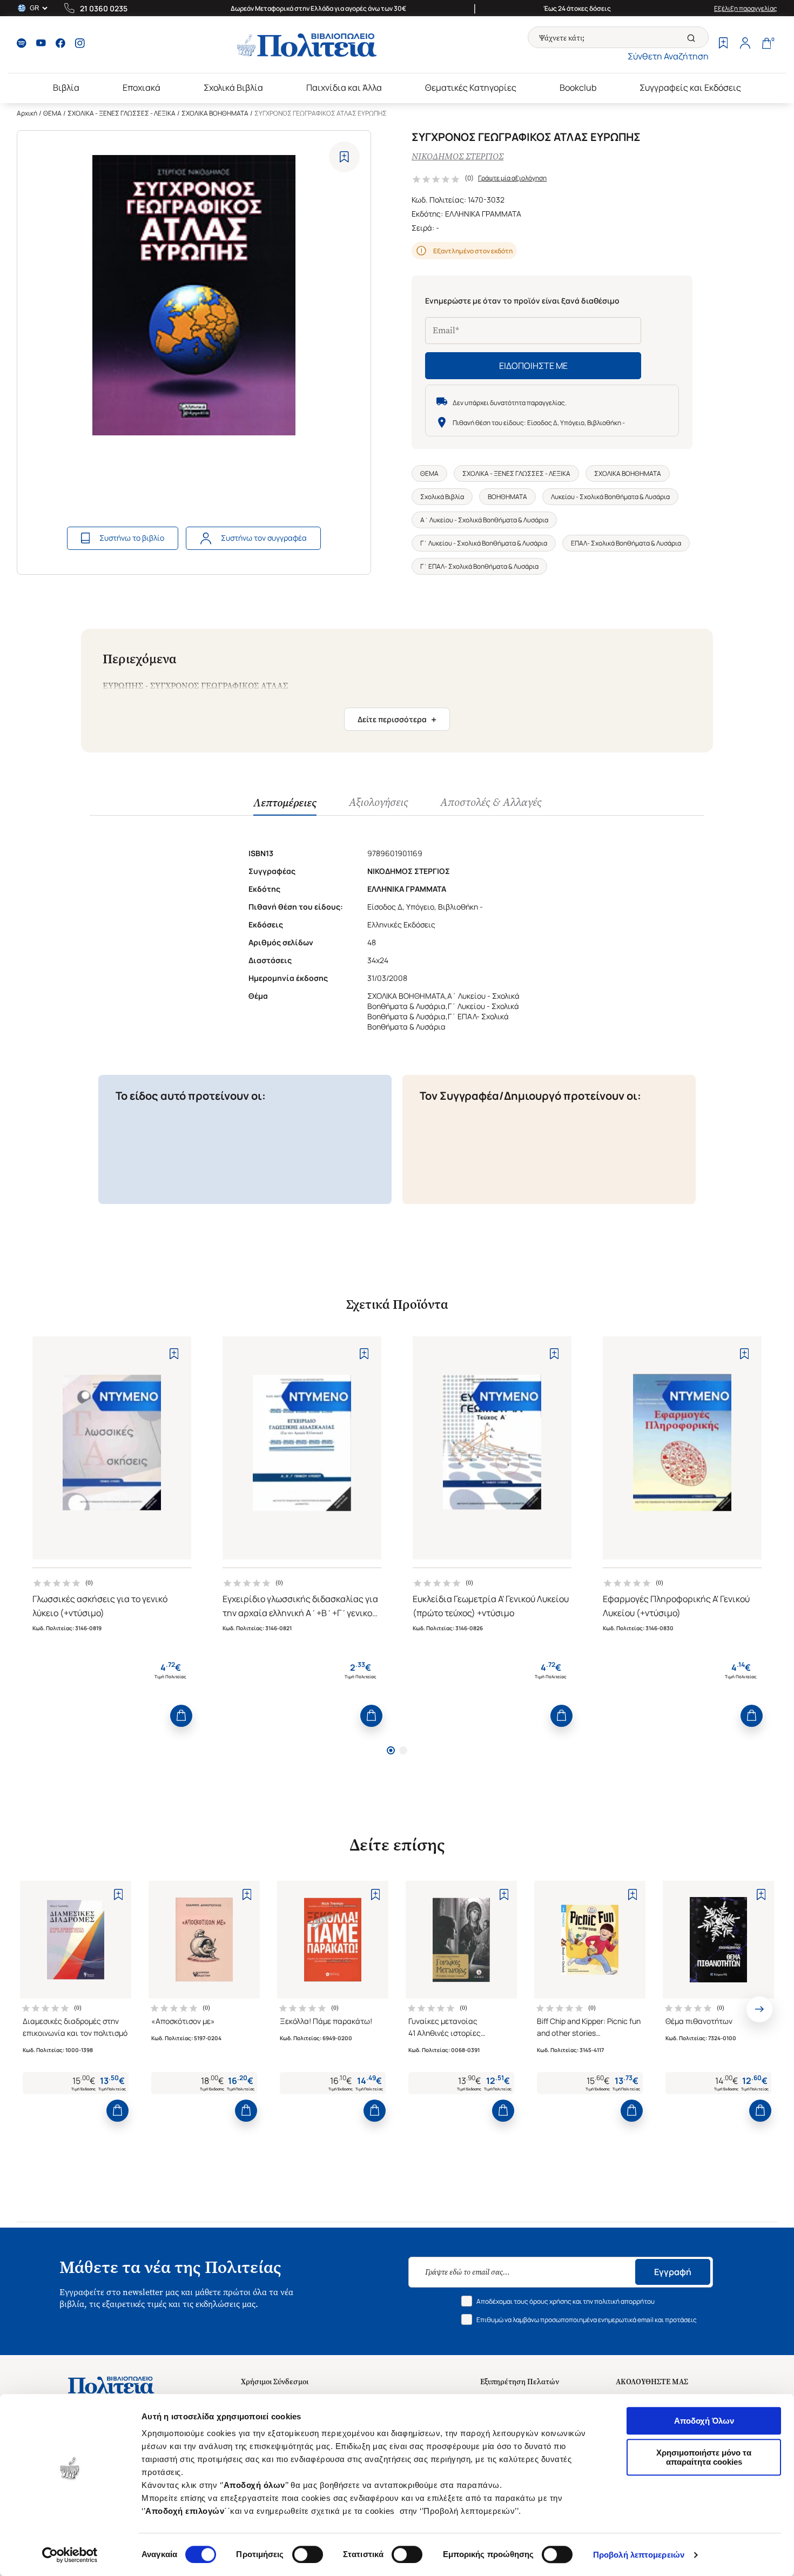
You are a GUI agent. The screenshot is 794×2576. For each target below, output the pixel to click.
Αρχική (27, 113)
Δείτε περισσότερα (397, 719)
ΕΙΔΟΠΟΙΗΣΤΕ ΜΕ (533, 366)
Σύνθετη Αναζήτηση (668, 56)
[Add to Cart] (181, 1716)
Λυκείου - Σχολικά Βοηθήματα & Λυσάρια (610, 497)
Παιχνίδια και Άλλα (344, 88)
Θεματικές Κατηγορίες (471, 88)
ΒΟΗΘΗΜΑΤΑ (507, 497)
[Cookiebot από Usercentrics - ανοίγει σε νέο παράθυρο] (70, 2555)
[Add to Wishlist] (344, 157)
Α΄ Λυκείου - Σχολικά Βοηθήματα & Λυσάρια (484, 520)
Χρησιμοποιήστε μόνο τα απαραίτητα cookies (704, 2457)
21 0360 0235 (104, 8)
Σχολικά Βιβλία (233, 88)
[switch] (308, 2554)
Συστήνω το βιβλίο (132, 538)
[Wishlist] (723, 44)
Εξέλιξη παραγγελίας (746, 8)
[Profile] (745, 44)
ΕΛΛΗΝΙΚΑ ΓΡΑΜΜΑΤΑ (483, 214)
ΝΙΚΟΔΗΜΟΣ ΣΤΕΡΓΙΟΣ (457, 156)
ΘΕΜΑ (52, 113)
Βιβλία (66, 88)
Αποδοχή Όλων (704, 2421)
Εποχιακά (142, 88)
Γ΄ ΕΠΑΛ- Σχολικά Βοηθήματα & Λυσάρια (479, 566)
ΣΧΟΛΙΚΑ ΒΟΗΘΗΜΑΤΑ (215, 113)
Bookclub (578, 88)
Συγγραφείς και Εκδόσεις (690, 88)
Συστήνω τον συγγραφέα (264, 538)
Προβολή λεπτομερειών (639, 2555)
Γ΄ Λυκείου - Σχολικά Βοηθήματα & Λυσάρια (484, 543)
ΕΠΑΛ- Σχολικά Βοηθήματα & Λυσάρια (626, 543)
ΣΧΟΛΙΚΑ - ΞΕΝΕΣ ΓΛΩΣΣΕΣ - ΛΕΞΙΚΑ (122, 113)
